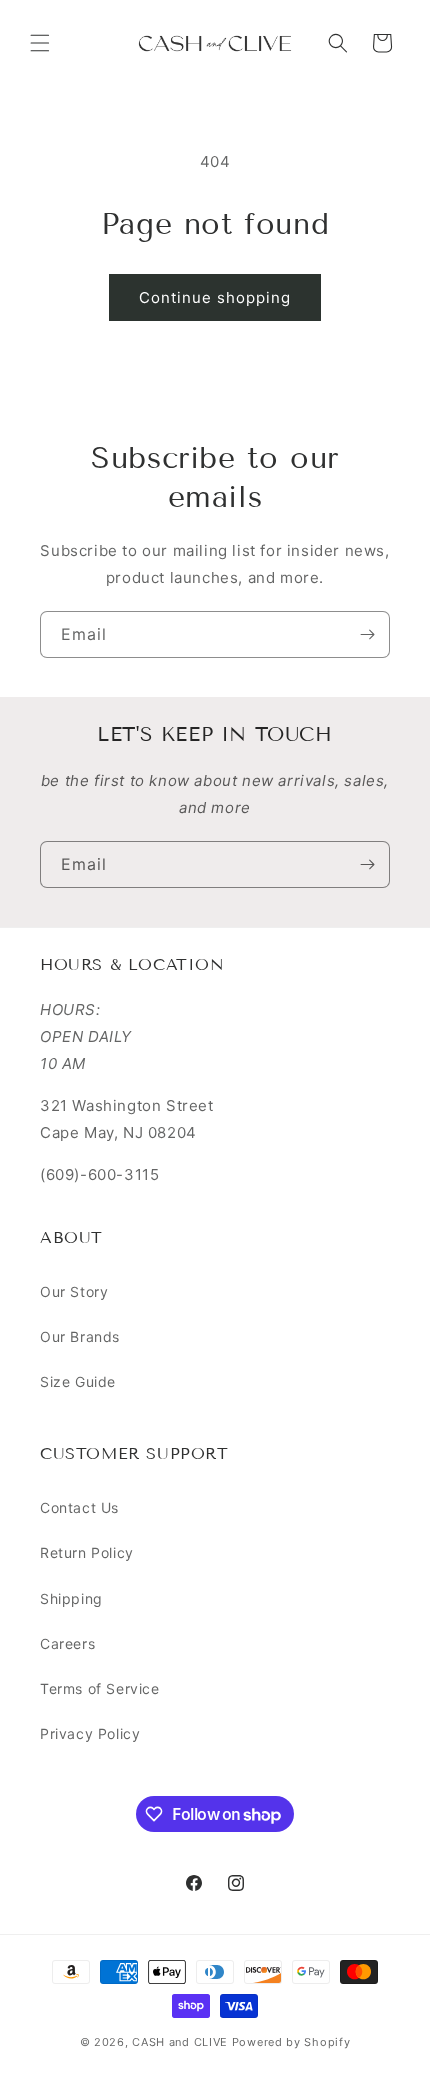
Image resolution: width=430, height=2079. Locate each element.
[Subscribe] (367, 634)
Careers (67, 1643)
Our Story (74, 1291)
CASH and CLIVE (182, 2042)
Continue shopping (215, 297)
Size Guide (78, 1381)
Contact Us (79, 1507)
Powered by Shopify (291, 2042)
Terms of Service (100, 1688)
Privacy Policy (90, 1733)
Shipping (71, 1598)
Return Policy (87, 1552)
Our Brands (80, 1336)
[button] (40, 43)
